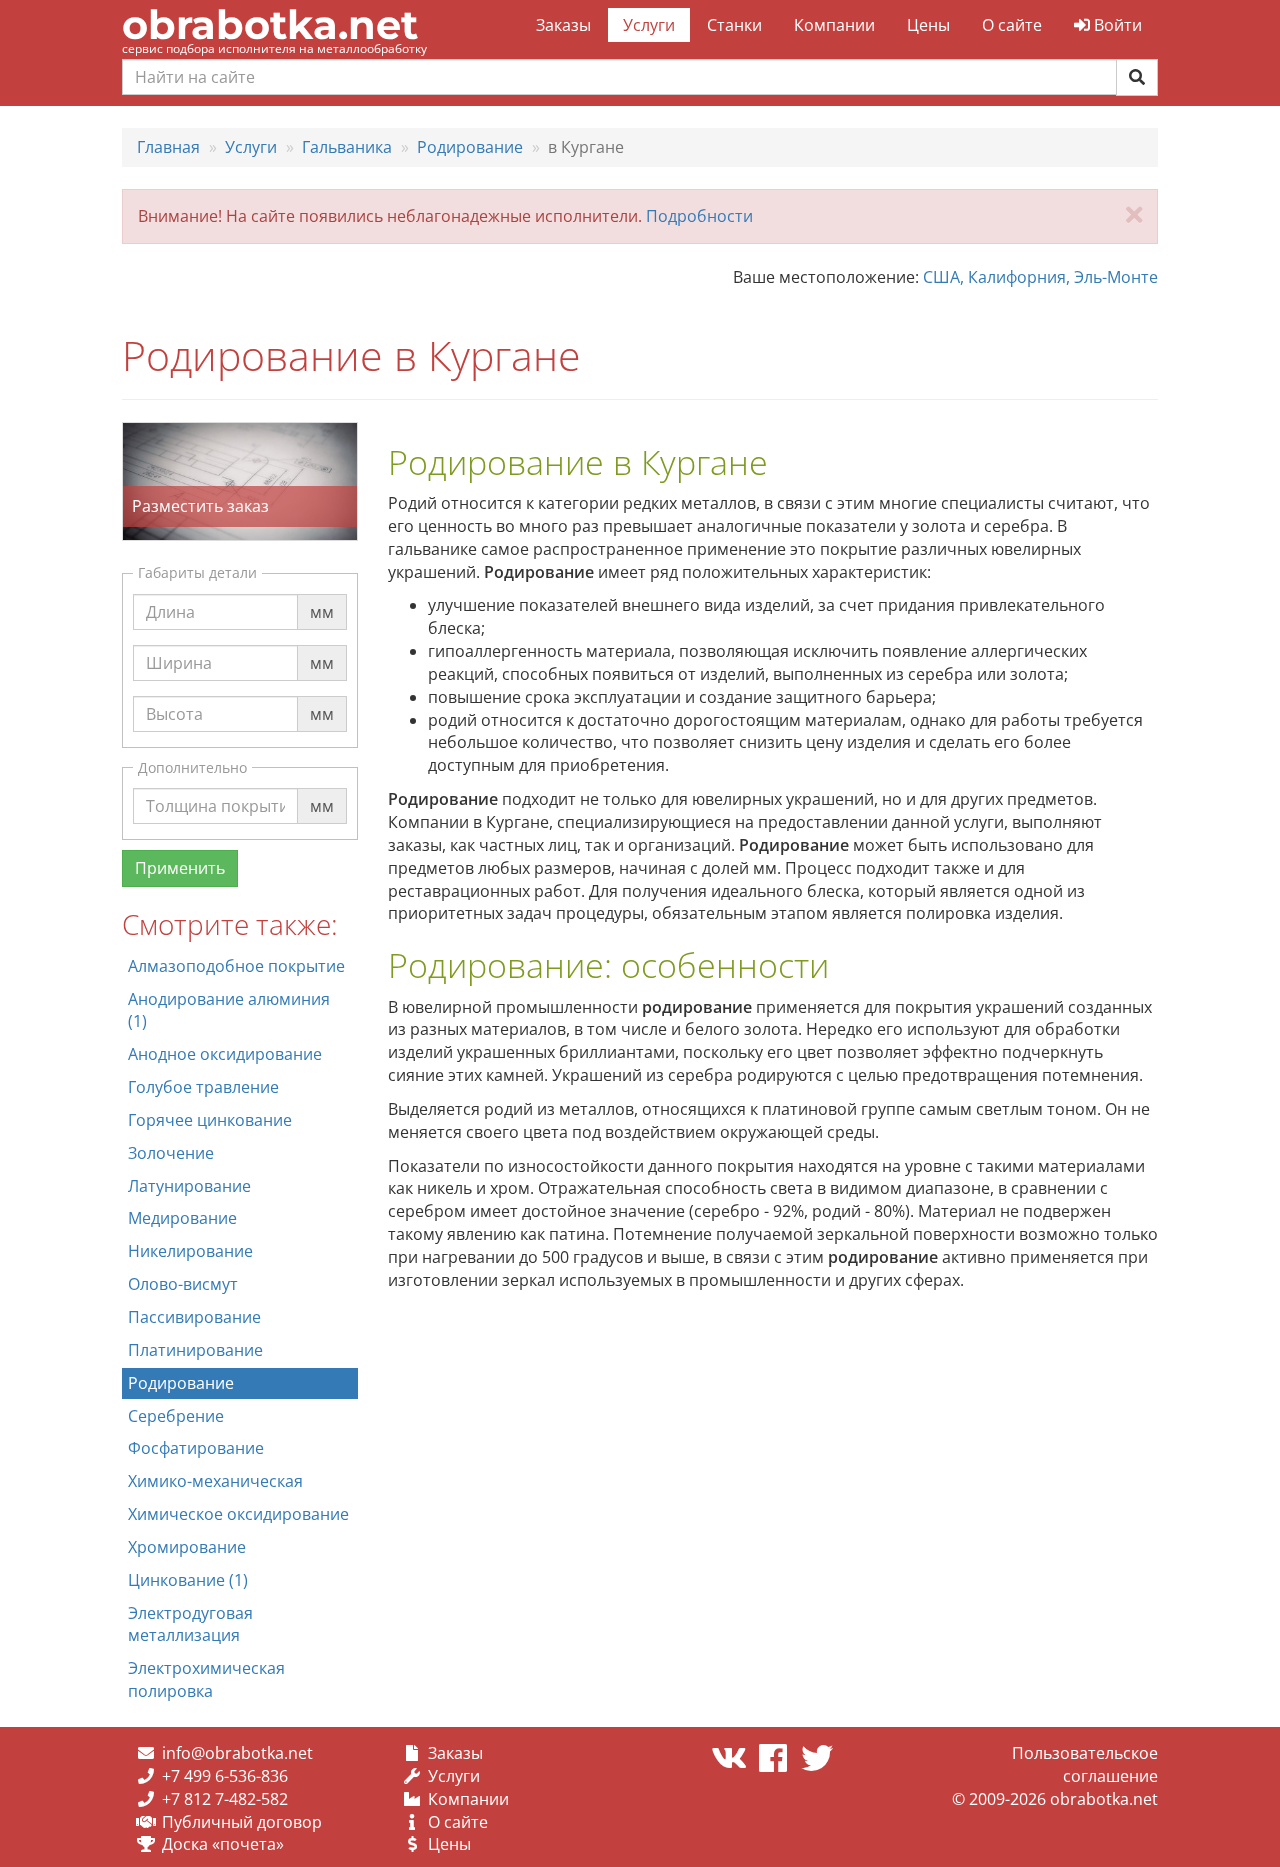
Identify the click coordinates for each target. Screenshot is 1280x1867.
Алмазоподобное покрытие (236, 966)
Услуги (649, 25)
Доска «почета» (223, 1844)
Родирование (181, 1383)
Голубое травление (203, 1087)
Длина (170, 593)
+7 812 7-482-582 (225, 1799)
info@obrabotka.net (237, 1753)
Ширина (179, 644)
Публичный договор (242, 1822)
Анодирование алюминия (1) (229, 1010)
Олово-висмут (183, 1284)
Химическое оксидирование (238, 1514)
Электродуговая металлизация (190, 1624)
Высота (174, 695)
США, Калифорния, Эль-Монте (1040, 277)
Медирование (182, 1218)
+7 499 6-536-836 (225, 1776)
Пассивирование (194, 1317)
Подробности (699, 216)
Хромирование (187, 1547)
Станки (734, 25)
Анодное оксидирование (225, 1054)
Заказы (563, 25)
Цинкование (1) (188, 1580)
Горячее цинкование (210, 1120)
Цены (928, 25)
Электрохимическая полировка (206, 1679)
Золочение (171, 1153)
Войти (1116, 25)
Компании (834, 25)
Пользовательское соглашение (1085, 1764)
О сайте (1012, 25)
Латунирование (189, 1186)
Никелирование (190, 1251)
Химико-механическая (215, 1481)
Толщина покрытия (222, 787)
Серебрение (176, 1416)
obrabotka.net (270, 24)
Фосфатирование (196, 1448)
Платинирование (195, 1350)
